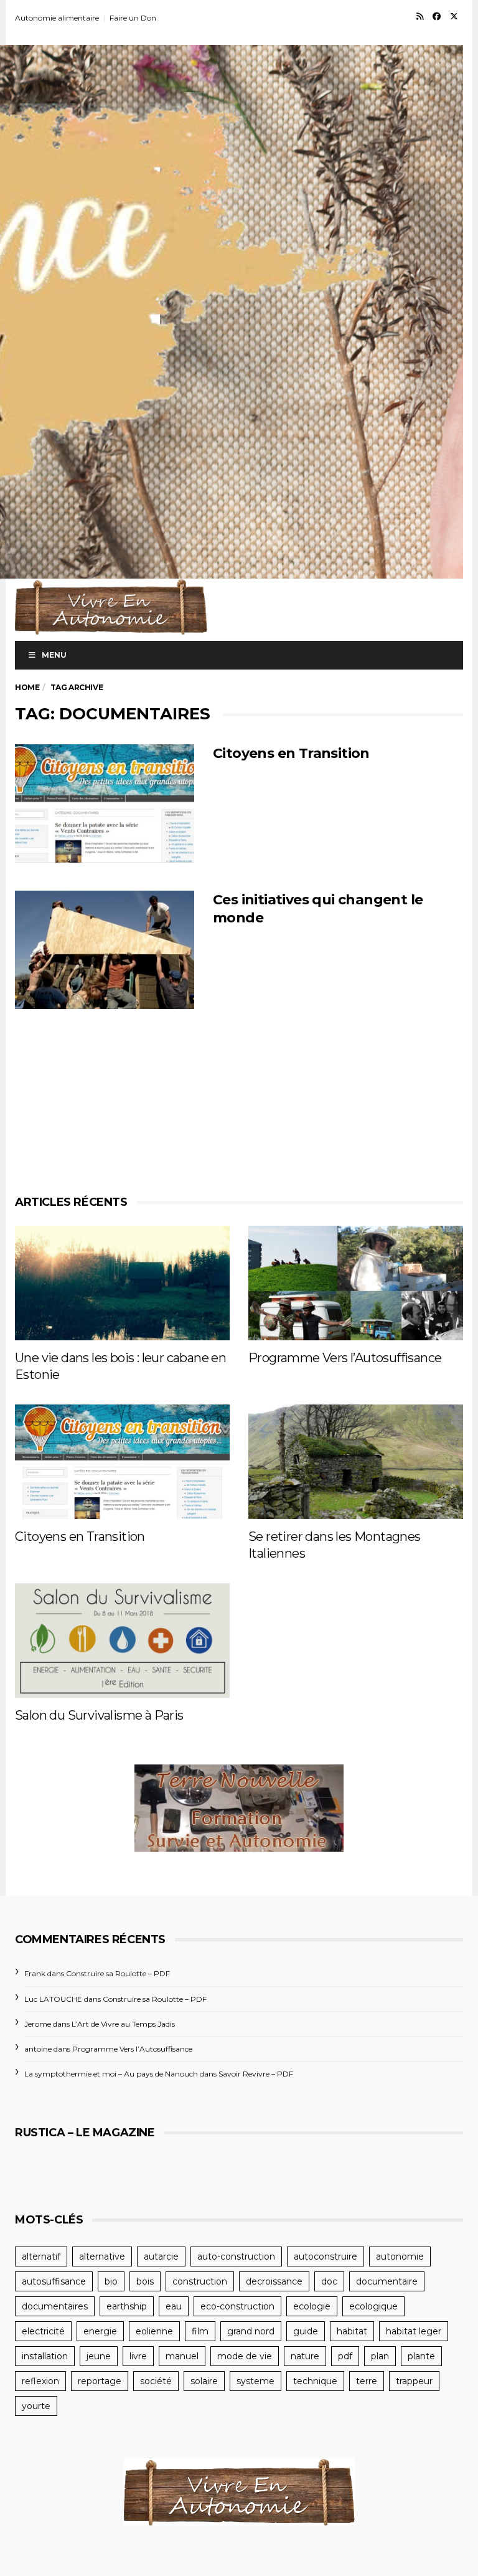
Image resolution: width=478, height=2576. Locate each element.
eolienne (154, 2331)
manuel (182, 2356)
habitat (352, 2331)
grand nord (251, 2331)
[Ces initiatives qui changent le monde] (105, 950)
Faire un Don (133, 18)
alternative (102, 2256)
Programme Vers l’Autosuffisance (345, 1358)
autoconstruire (326, 2256)
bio (111, 2281)
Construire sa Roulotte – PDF (118, 1973)
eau (174, 2306)
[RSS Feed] (420, 16)
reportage (100, 2381)
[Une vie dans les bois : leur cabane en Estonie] (122, 1283)
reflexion (40, 2381)
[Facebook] (437, 16)
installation (45, 2356)
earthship (127, 2306)
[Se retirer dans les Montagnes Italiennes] (356, 1462)
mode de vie (245, 2356)
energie (100, 2331)
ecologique (373, 2306)
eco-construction (237, 2306)
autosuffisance (54, 2281)
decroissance (274, 2281)
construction (200, 2281)
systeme (255, 2381)
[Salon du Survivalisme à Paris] (122, 1641)
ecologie (312, 2306)
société (156, 2381)
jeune (99, 2356)
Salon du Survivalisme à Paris (99, 1715)
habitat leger (414, 2331)
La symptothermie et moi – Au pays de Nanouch (111, 2074)
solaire (204, 2381)
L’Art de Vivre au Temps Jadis (123, 2024)
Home (27, 687)
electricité (43, 2331)
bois (145, 2281)
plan (380, 2356)
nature (305, 2356)
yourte (36, 2406)
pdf (345, 2356)
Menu (54, 655)
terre (367, 2381)
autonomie (400, 2256)
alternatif (41, 2256)
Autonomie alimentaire (57, 18)
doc (329, 2281)
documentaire (387, 2281)
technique (315, 2381)
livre (138, 2356)
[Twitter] (454, 16)
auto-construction (236, 2256)
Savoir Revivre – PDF (256, 2074)
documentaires (55, 2306)
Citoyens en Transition (291, 753)
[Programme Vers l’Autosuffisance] (356, 1283)
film (200, 2331)
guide (306, 2331)
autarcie (161, 2256)
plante (421, 2356)
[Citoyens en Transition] (105, 803)
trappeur (414, 2381)
